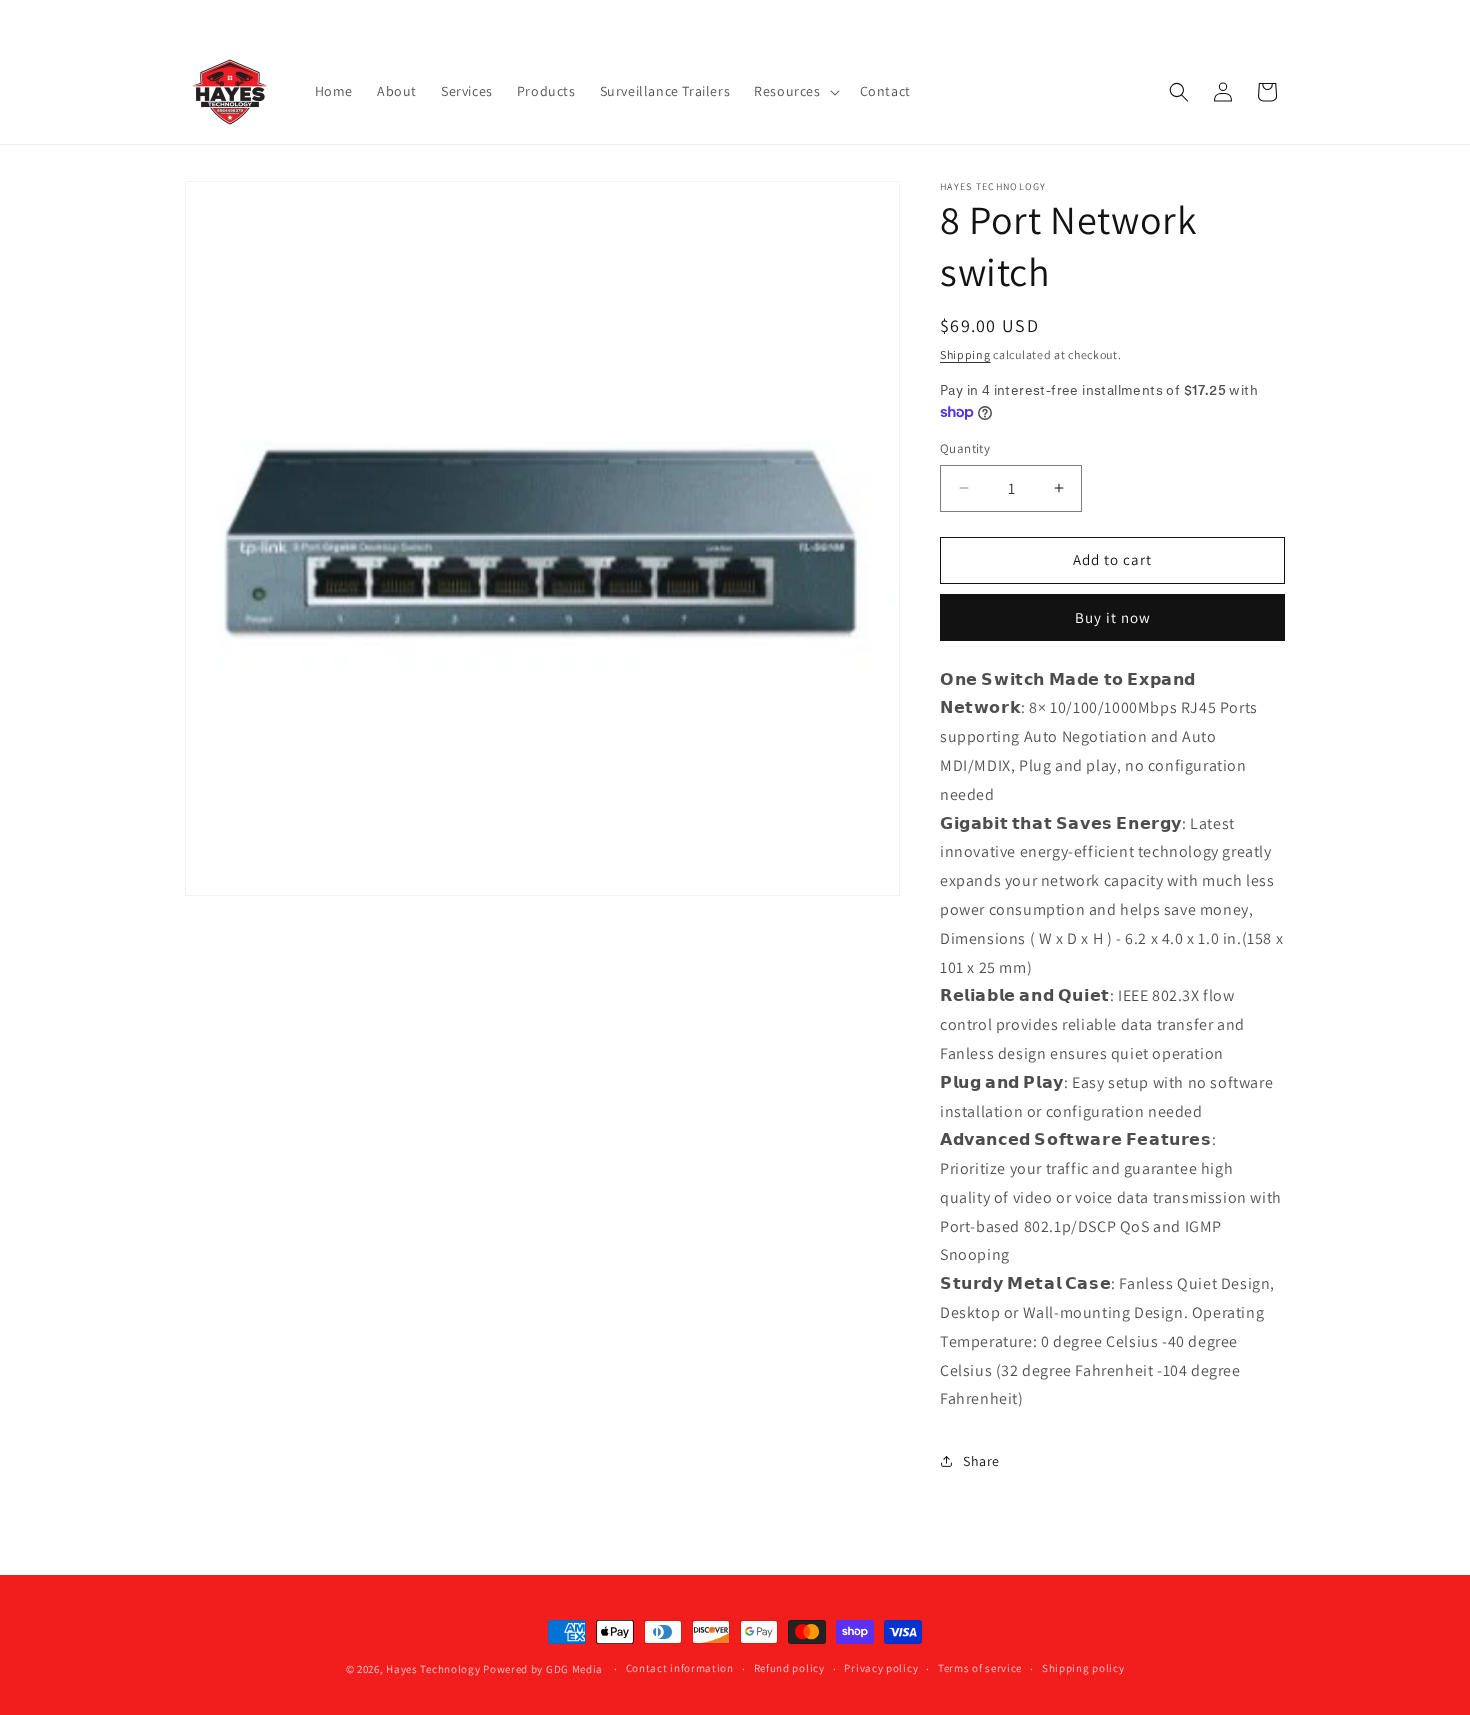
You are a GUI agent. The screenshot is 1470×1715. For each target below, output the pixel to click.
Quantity (965, 448)
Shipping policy (1083, 1668)
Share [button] (981, 1461)
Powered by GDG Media (543, 1669)
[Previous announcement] (192, 19)
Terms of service (980, 1668)
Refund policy (789, 1668)
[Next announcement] (1278, 19)
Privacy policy (881, 1668)
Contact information (680, 1668)
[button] (794, 91)
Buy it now (1113, 617)
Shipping (965, 354)
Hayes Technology (433, 1669)
